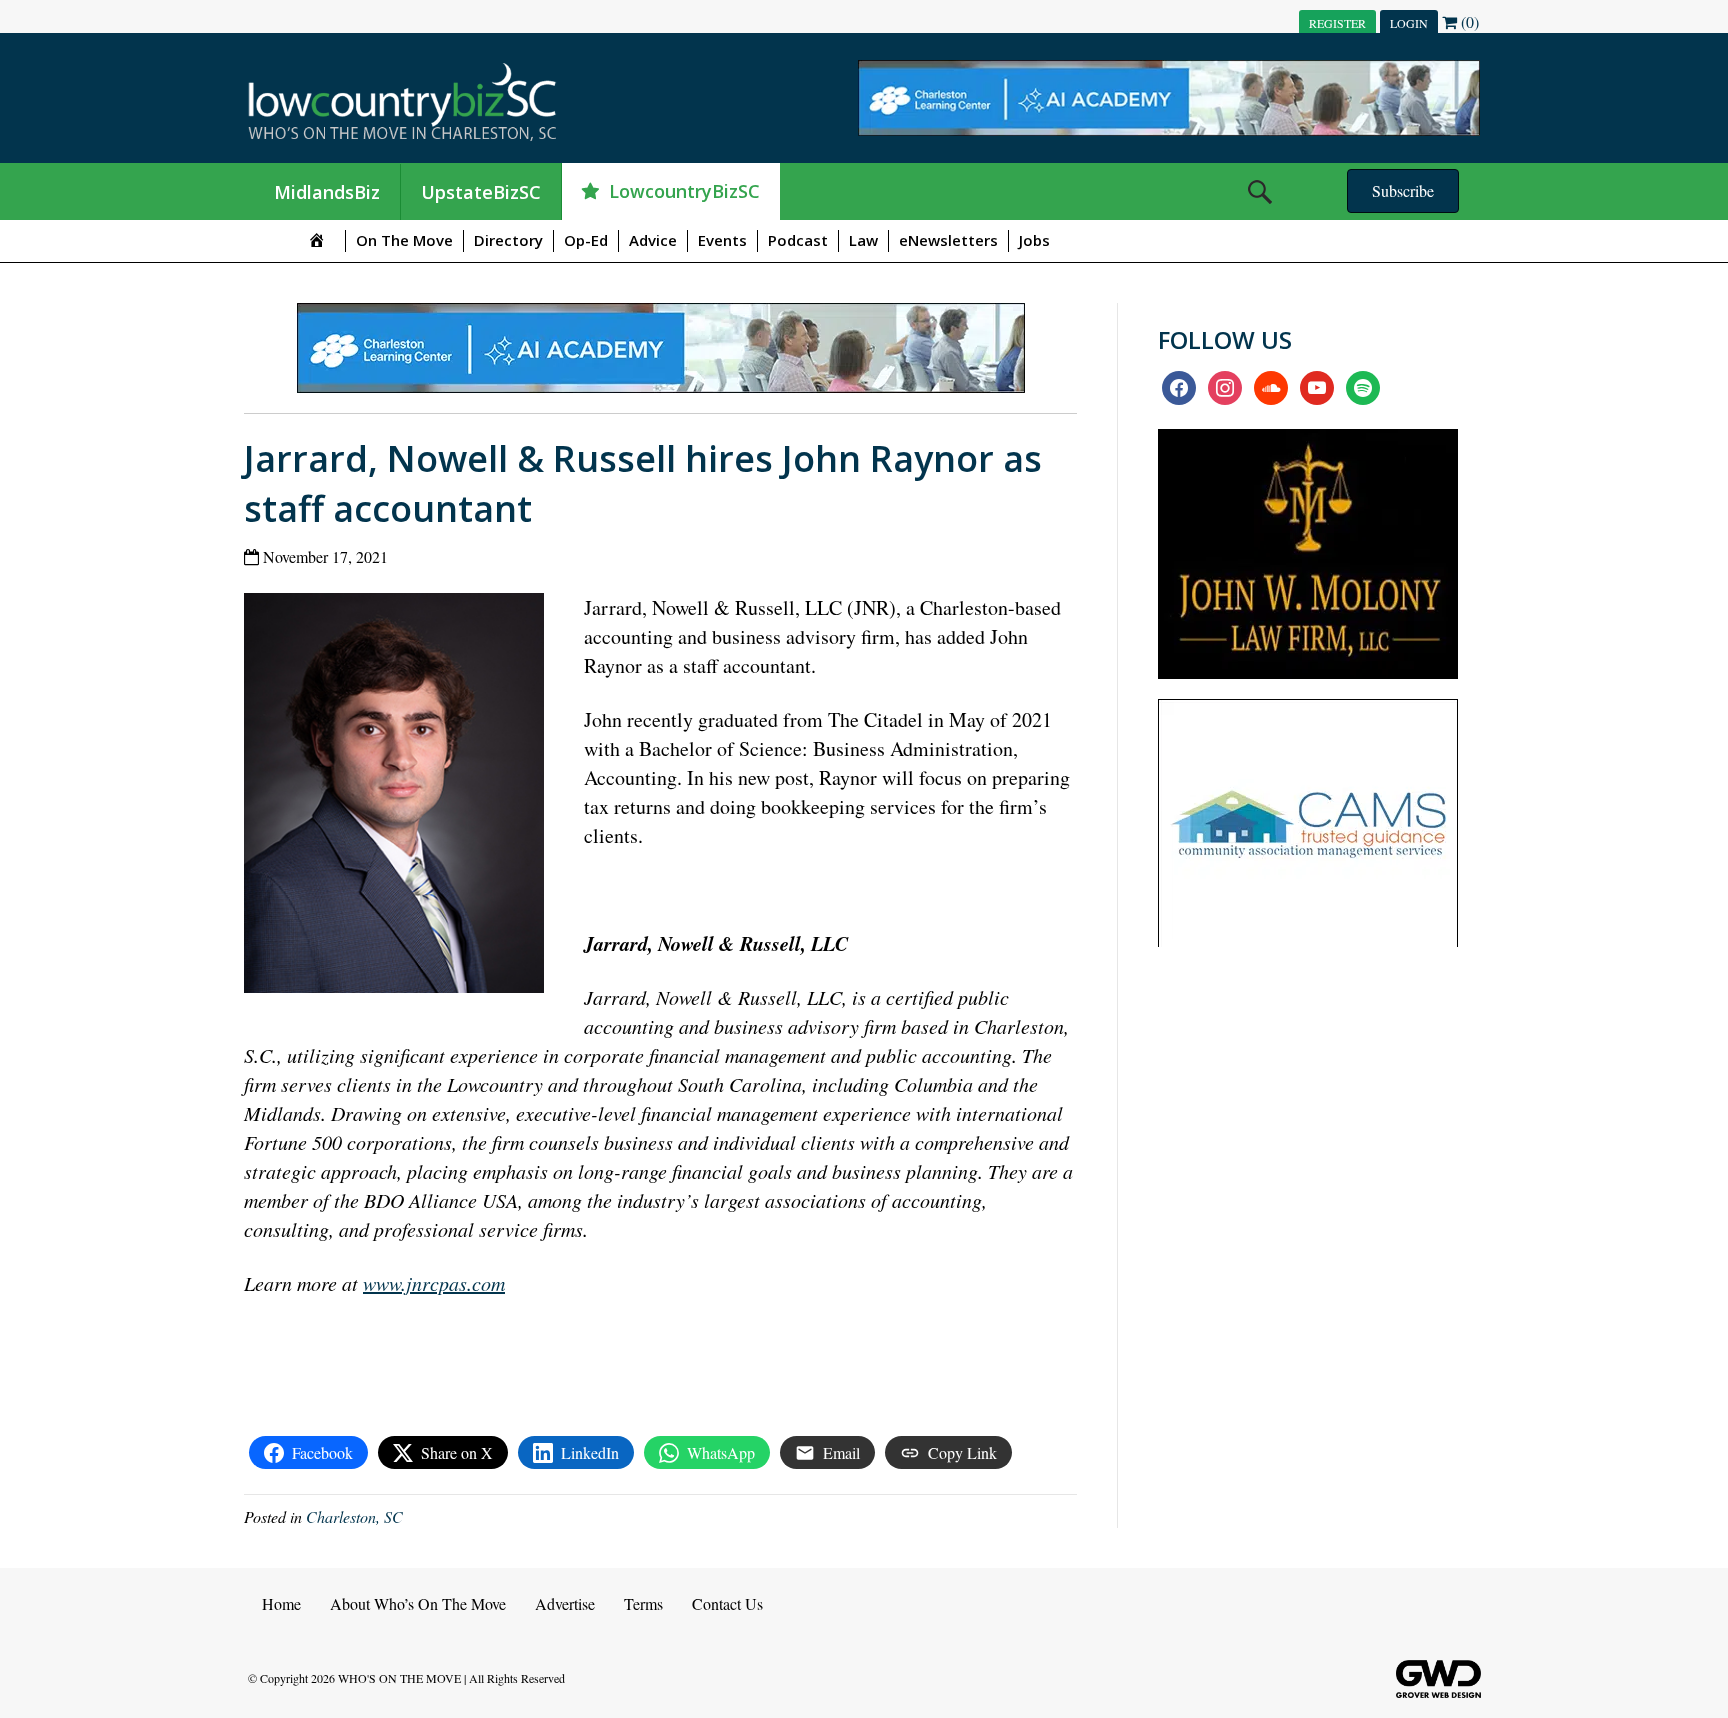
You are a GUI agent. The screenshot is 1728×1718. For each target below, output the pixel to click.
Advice (653, 240)
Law (863, 240)
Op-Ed (586, 240)
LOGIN (1409, 23)
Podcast (798, 240)
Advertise (565, 1603)
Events (722, 240)
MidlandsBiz (327, 192)
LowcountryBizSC (684, 191)
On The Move (404, 240)
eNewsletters (948, 240)
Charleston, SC (354, 1516)
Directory (508, 240)
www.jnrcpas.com (434, 1283)
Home (281, 1603)
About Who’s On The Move (418, 1603)
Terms (643, 1603)
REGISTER (1337, 23)
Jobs (1034, 240)
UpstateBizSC (481, 192)
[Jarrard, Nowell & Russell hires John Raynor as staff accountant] (401, 797)
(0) (1468, 21)
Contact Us (727, 1603)
